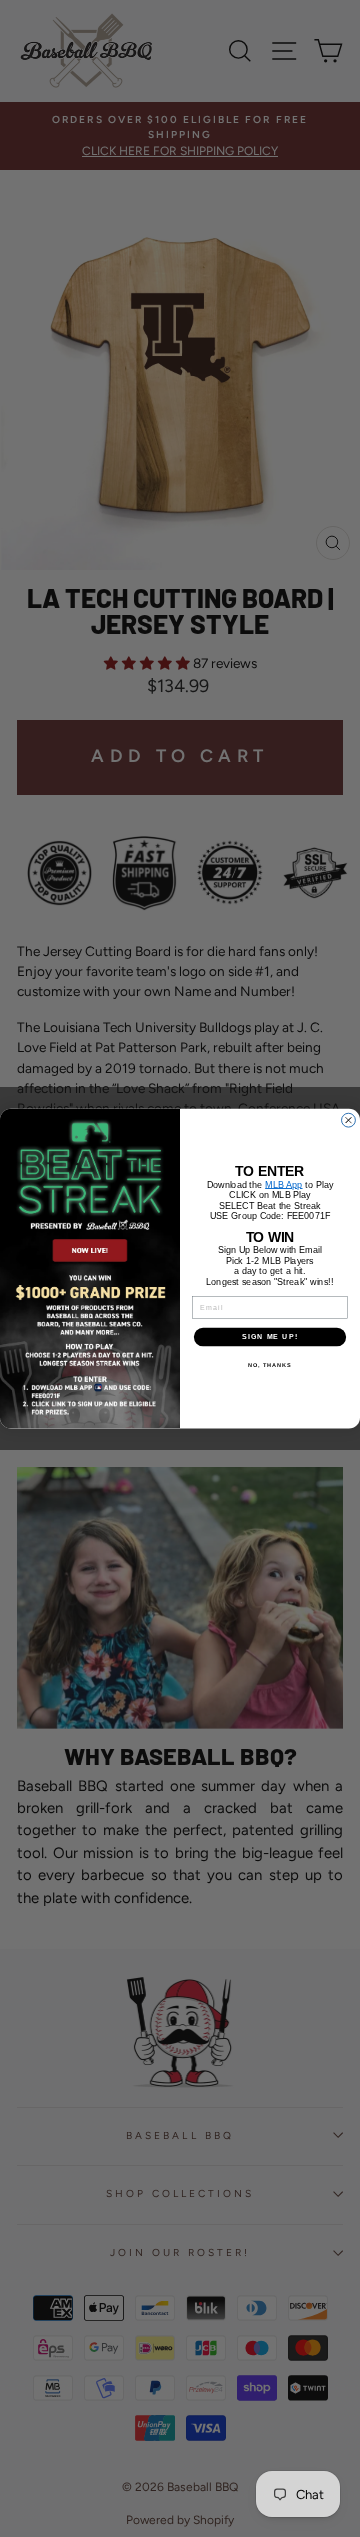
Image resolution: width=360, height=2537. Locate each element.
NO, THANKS (270, 1364)
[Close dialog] (349, 1120)
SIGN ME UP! (270, 1337)
